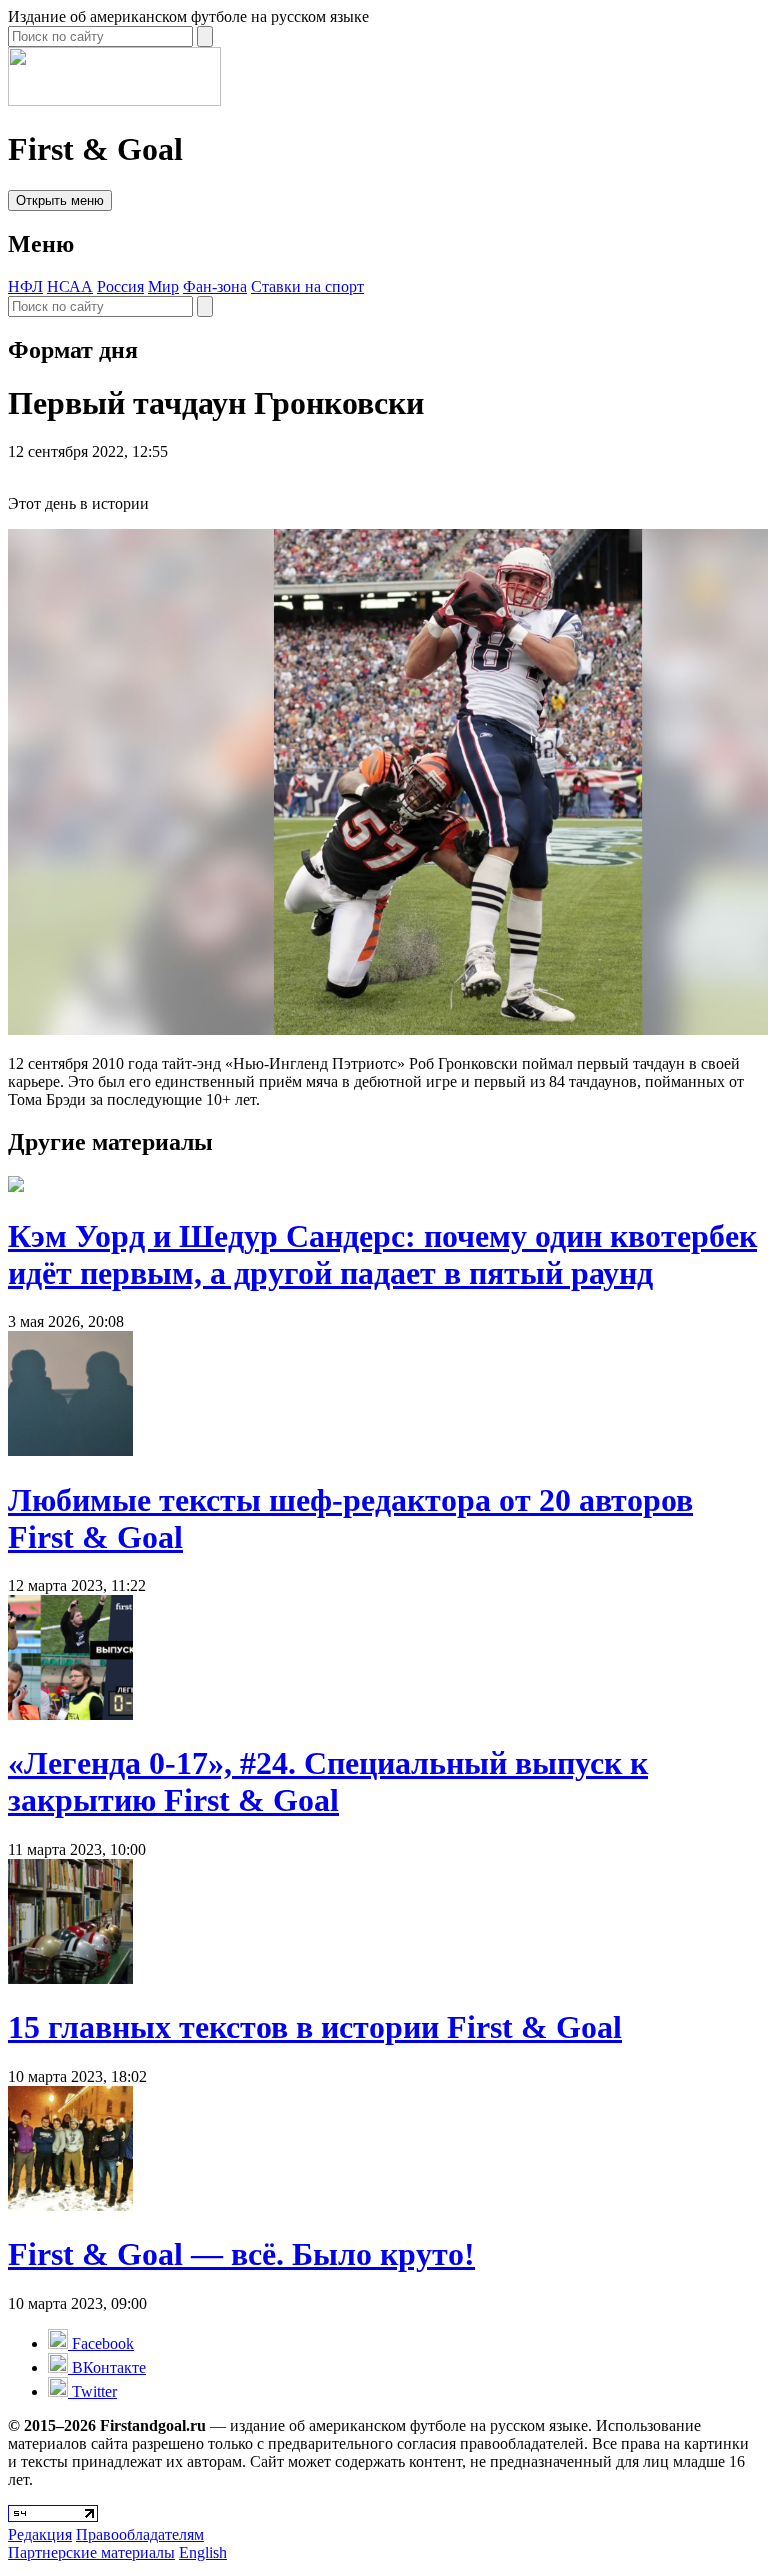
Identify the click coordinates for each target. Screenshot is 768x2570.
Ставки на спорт (307, 286)
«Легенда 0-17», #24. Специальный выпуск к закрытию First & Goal (328, 1781)
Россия (120, 286)
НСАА (70, 286)
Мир (163, 286)
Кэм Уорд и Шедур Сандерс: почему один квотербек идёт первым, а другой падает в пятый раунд (382, 1254)
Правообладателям (140, 2534)
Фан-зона (215, 286)
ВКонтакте (107, 2367)
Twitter (92, 2391)
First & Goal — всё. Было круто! (241, 2254)
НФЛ (25, 286)
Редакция (40, 2534)
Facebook (101, 2343)
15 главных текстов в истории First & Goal (315, 2027)
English (203, 2552)
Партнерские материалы (91, 2552)
